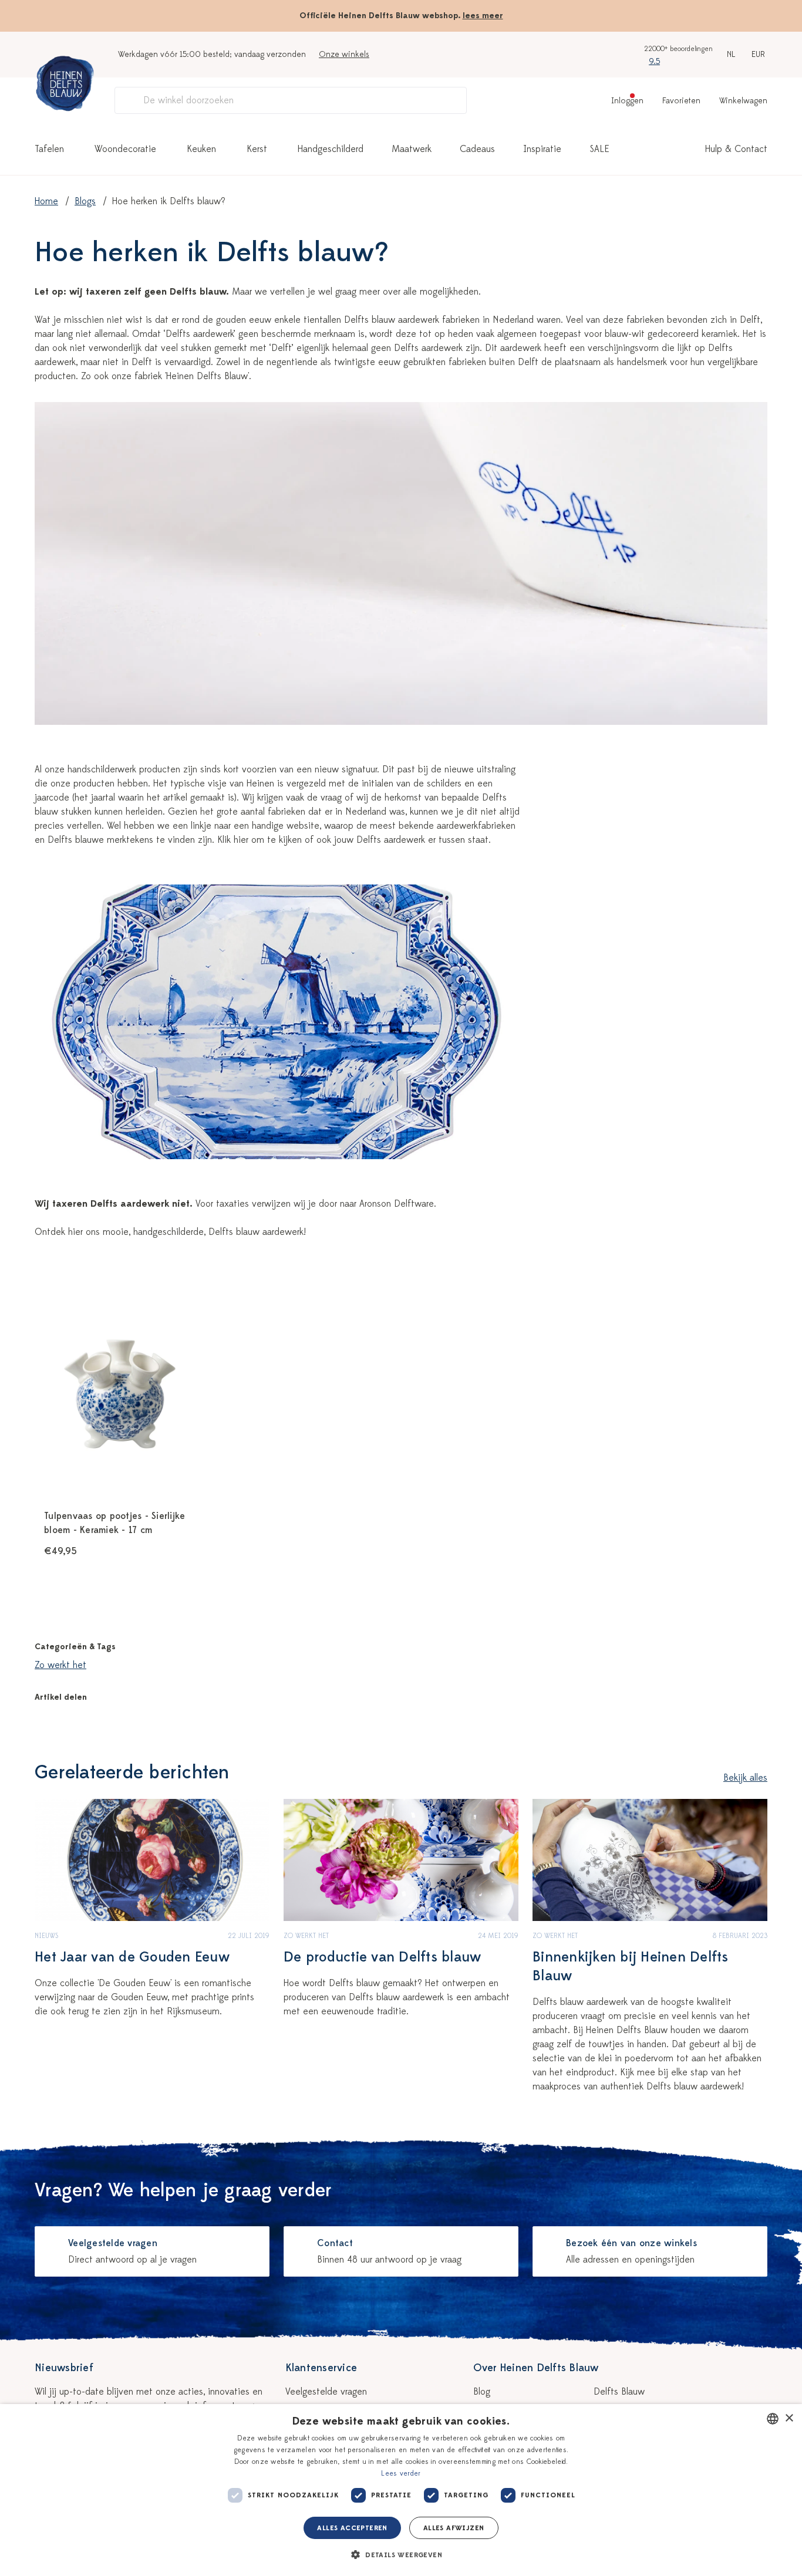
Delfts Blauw (619, 2392)
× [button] (789, 2418)
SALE (599, 149)
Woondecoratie (125, 149)
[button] (401, 2555)
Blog (482, 2392)
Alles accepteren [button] (352, 2528)
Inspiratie (542, 149)
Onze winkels (344, 54)
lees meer (483, 16)
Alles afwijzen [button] (454, 2528)
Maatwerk (412, 149)
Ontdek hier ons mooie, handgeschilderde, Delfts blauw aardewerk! (170, 1232)
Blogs (85, 201)
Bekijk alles (745, 1778)
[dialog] (401, 2490)
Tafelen (49, 149)
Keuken (201, 149)
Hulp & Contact (736, 149)
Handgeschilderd (331, 149)
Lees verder (401, 2473)
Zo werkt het (60, 1665)
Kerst (257, 149)
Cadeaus (477, 149)
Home (46, 201)
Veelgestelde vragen (326, 2392)
